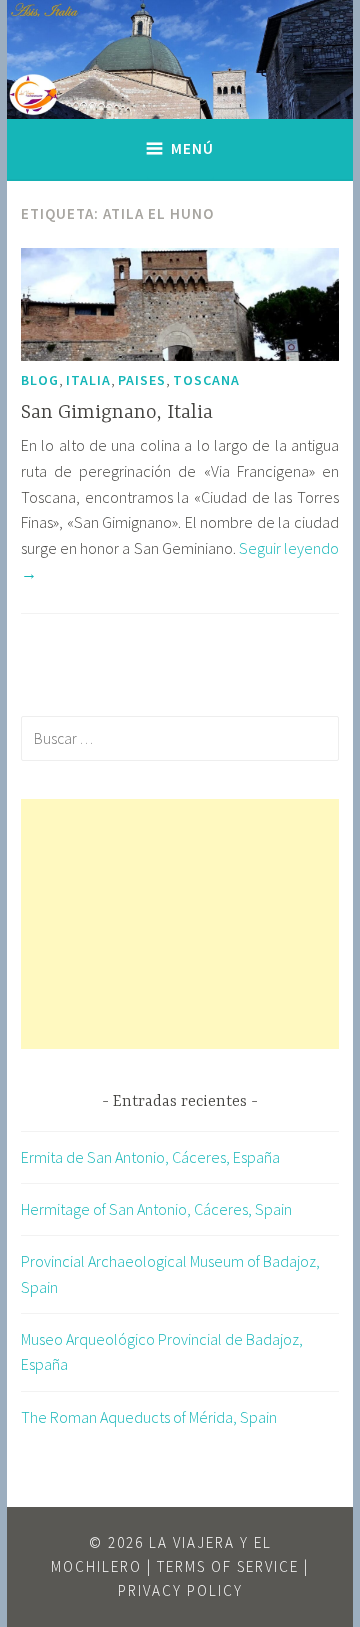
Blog (40, 380)
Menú (192, 148)
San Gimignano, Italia (117, 412)
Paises (142, 380)
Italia (88, 380)
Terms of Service (228, 1566)
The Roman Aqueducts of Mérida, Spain (149, 1417)
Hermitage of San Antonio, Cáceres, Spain (156, 1209)
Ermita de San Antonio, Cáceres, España (150, 1157)
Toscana (206, 380)
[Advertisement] (180, 924)
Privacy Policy (180, 1590)
